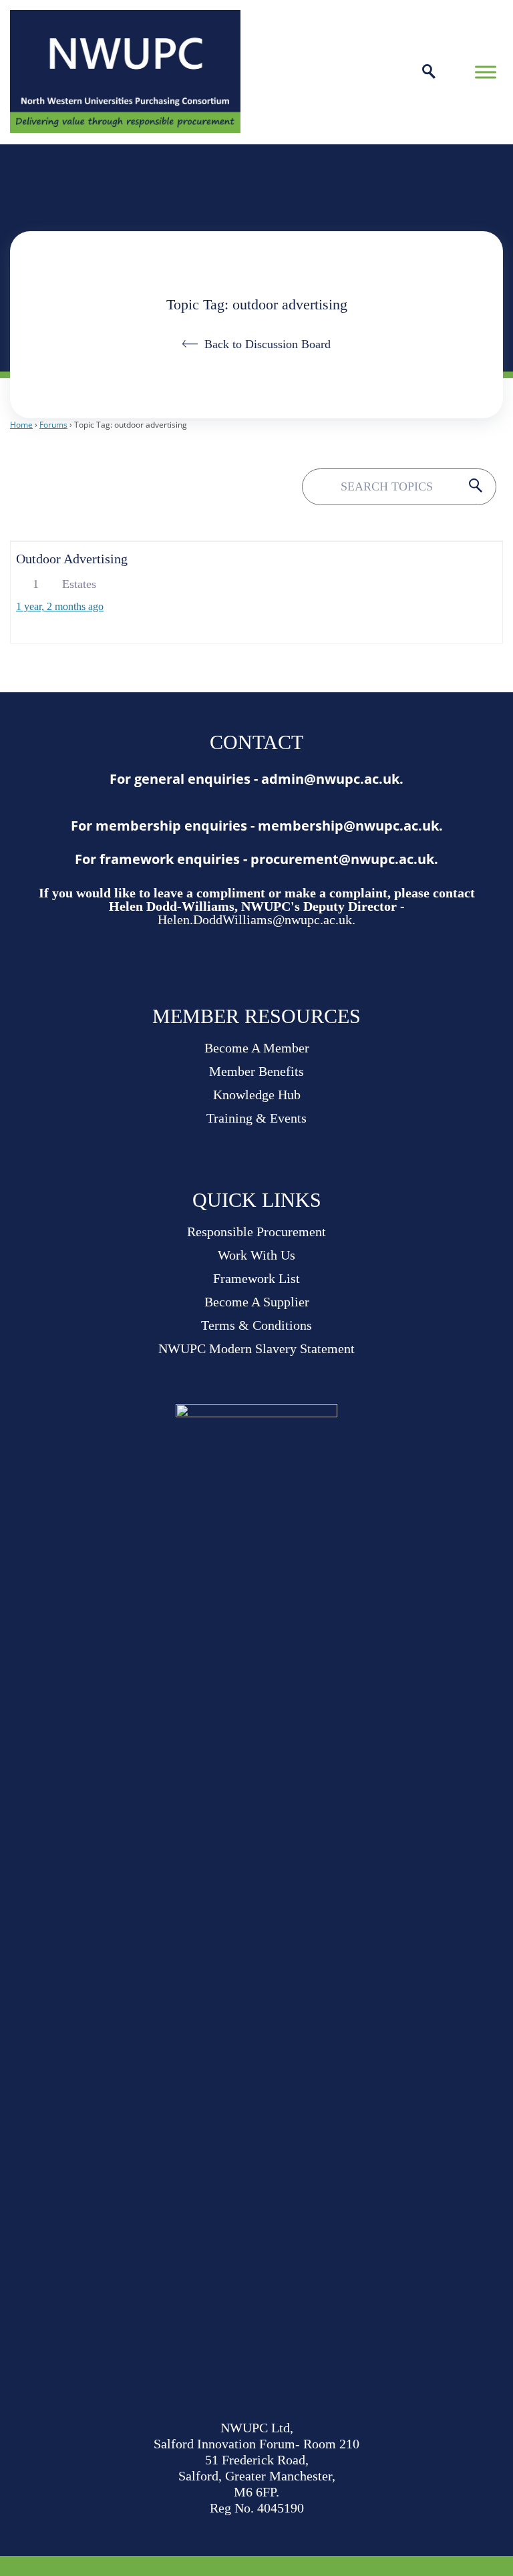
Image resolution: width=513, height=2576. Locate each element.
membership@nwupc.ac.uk (348, 826)
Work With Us (256, 1255)
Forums (53, 425)
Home (21, 425)
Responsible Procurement (256, 1232)
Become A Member (257, 1048)
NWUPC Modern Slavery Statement (256, 1348)
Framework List (256, 1278)
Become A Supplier (257, 1302)
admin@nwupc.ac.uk (330, 779)
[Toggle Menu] (486, 72)
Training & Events (256, 1118)
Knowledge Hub (257, 1095)
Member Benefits (256, 1071)
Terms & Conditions (256, 1325)
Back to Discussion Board (268, 344)
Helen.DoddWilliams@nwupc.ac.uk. (256, 919)
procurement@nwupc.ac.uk (342, 859)
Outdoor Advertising (72, 559)
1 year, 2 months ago (60, 606)
